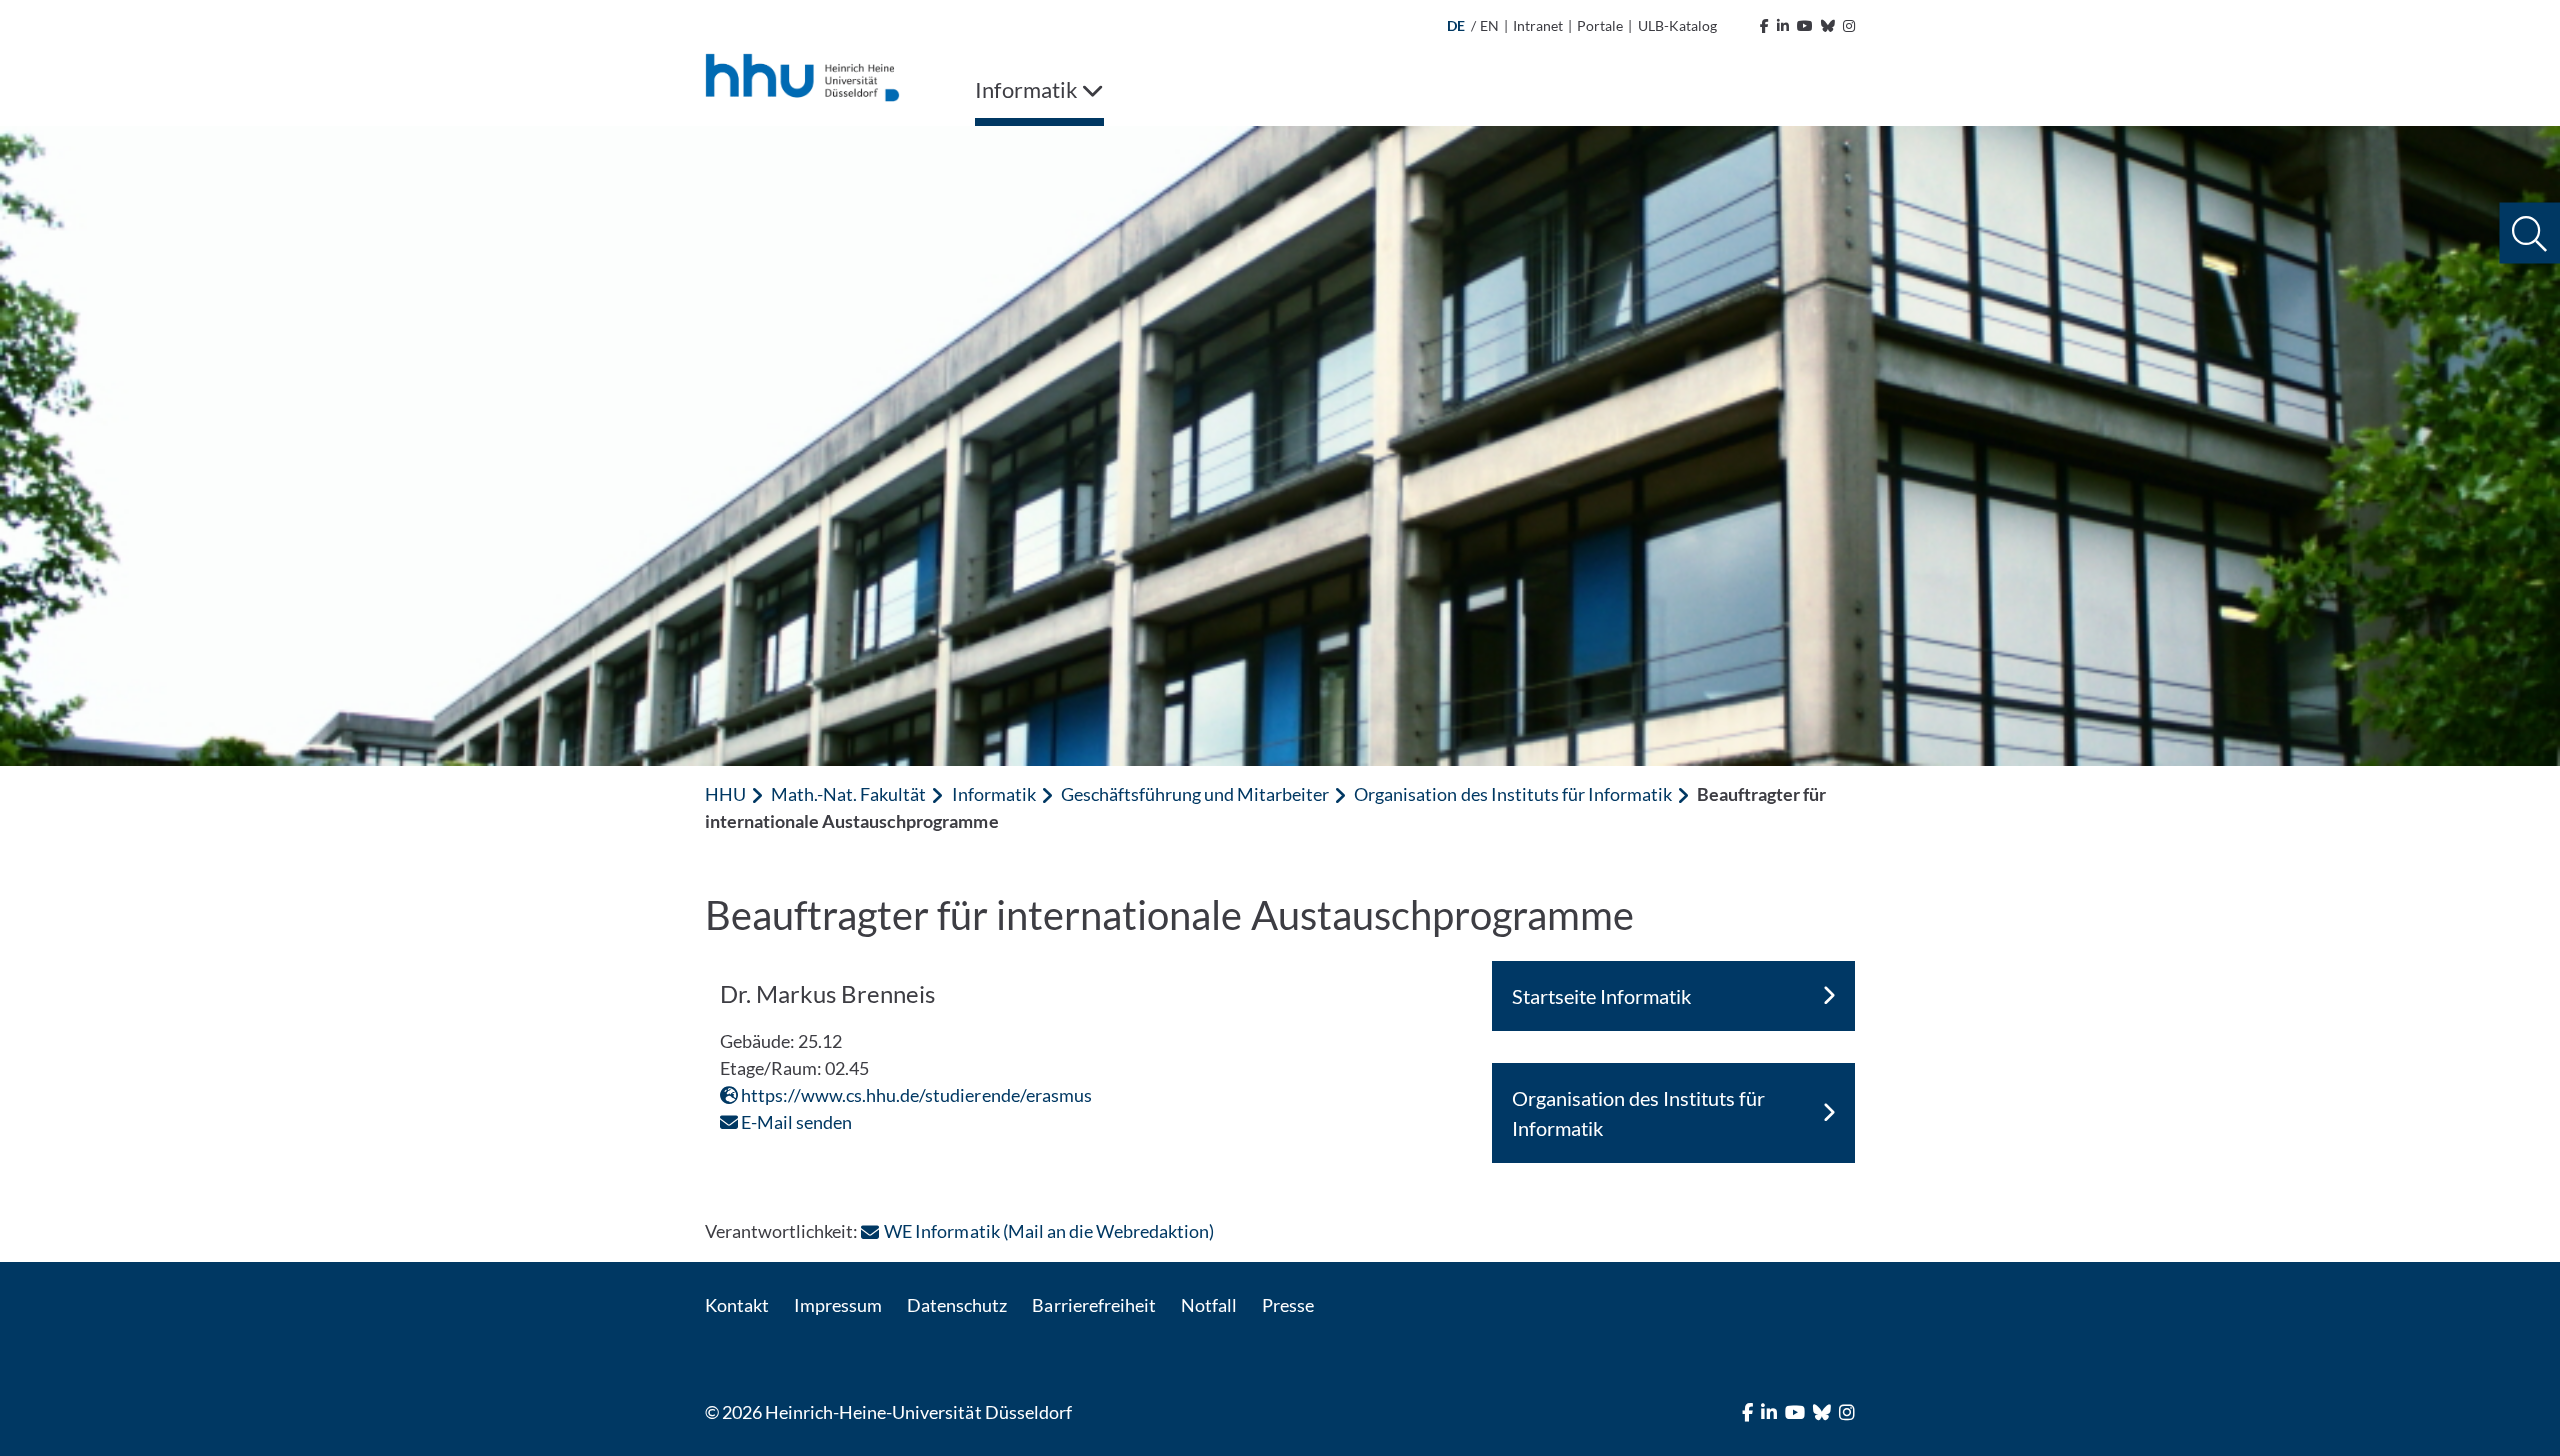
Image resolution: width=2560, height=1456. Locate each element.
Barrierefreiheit (1093, 1305)
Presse (1288, 1305)
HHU (725, 794)
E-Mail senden (795, 1122)
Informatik (994, 794)
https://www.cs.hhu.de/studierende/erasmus (915, 1095)
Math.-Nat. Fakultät (848, 794)
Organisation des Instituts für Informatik (1513, 794)
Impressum (838, 1305)
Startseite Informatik (1601, 996)
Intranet (1538, 25)
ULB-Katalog (1677, 25)
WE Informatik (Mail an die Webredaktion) (1049, 1231)
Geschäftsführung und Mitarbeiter (1195, 794)
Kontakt (737, 1305)
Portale (1600, 25)
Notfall (1209, 1305)
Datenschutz (957, 1305)
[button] (2529, 233)
